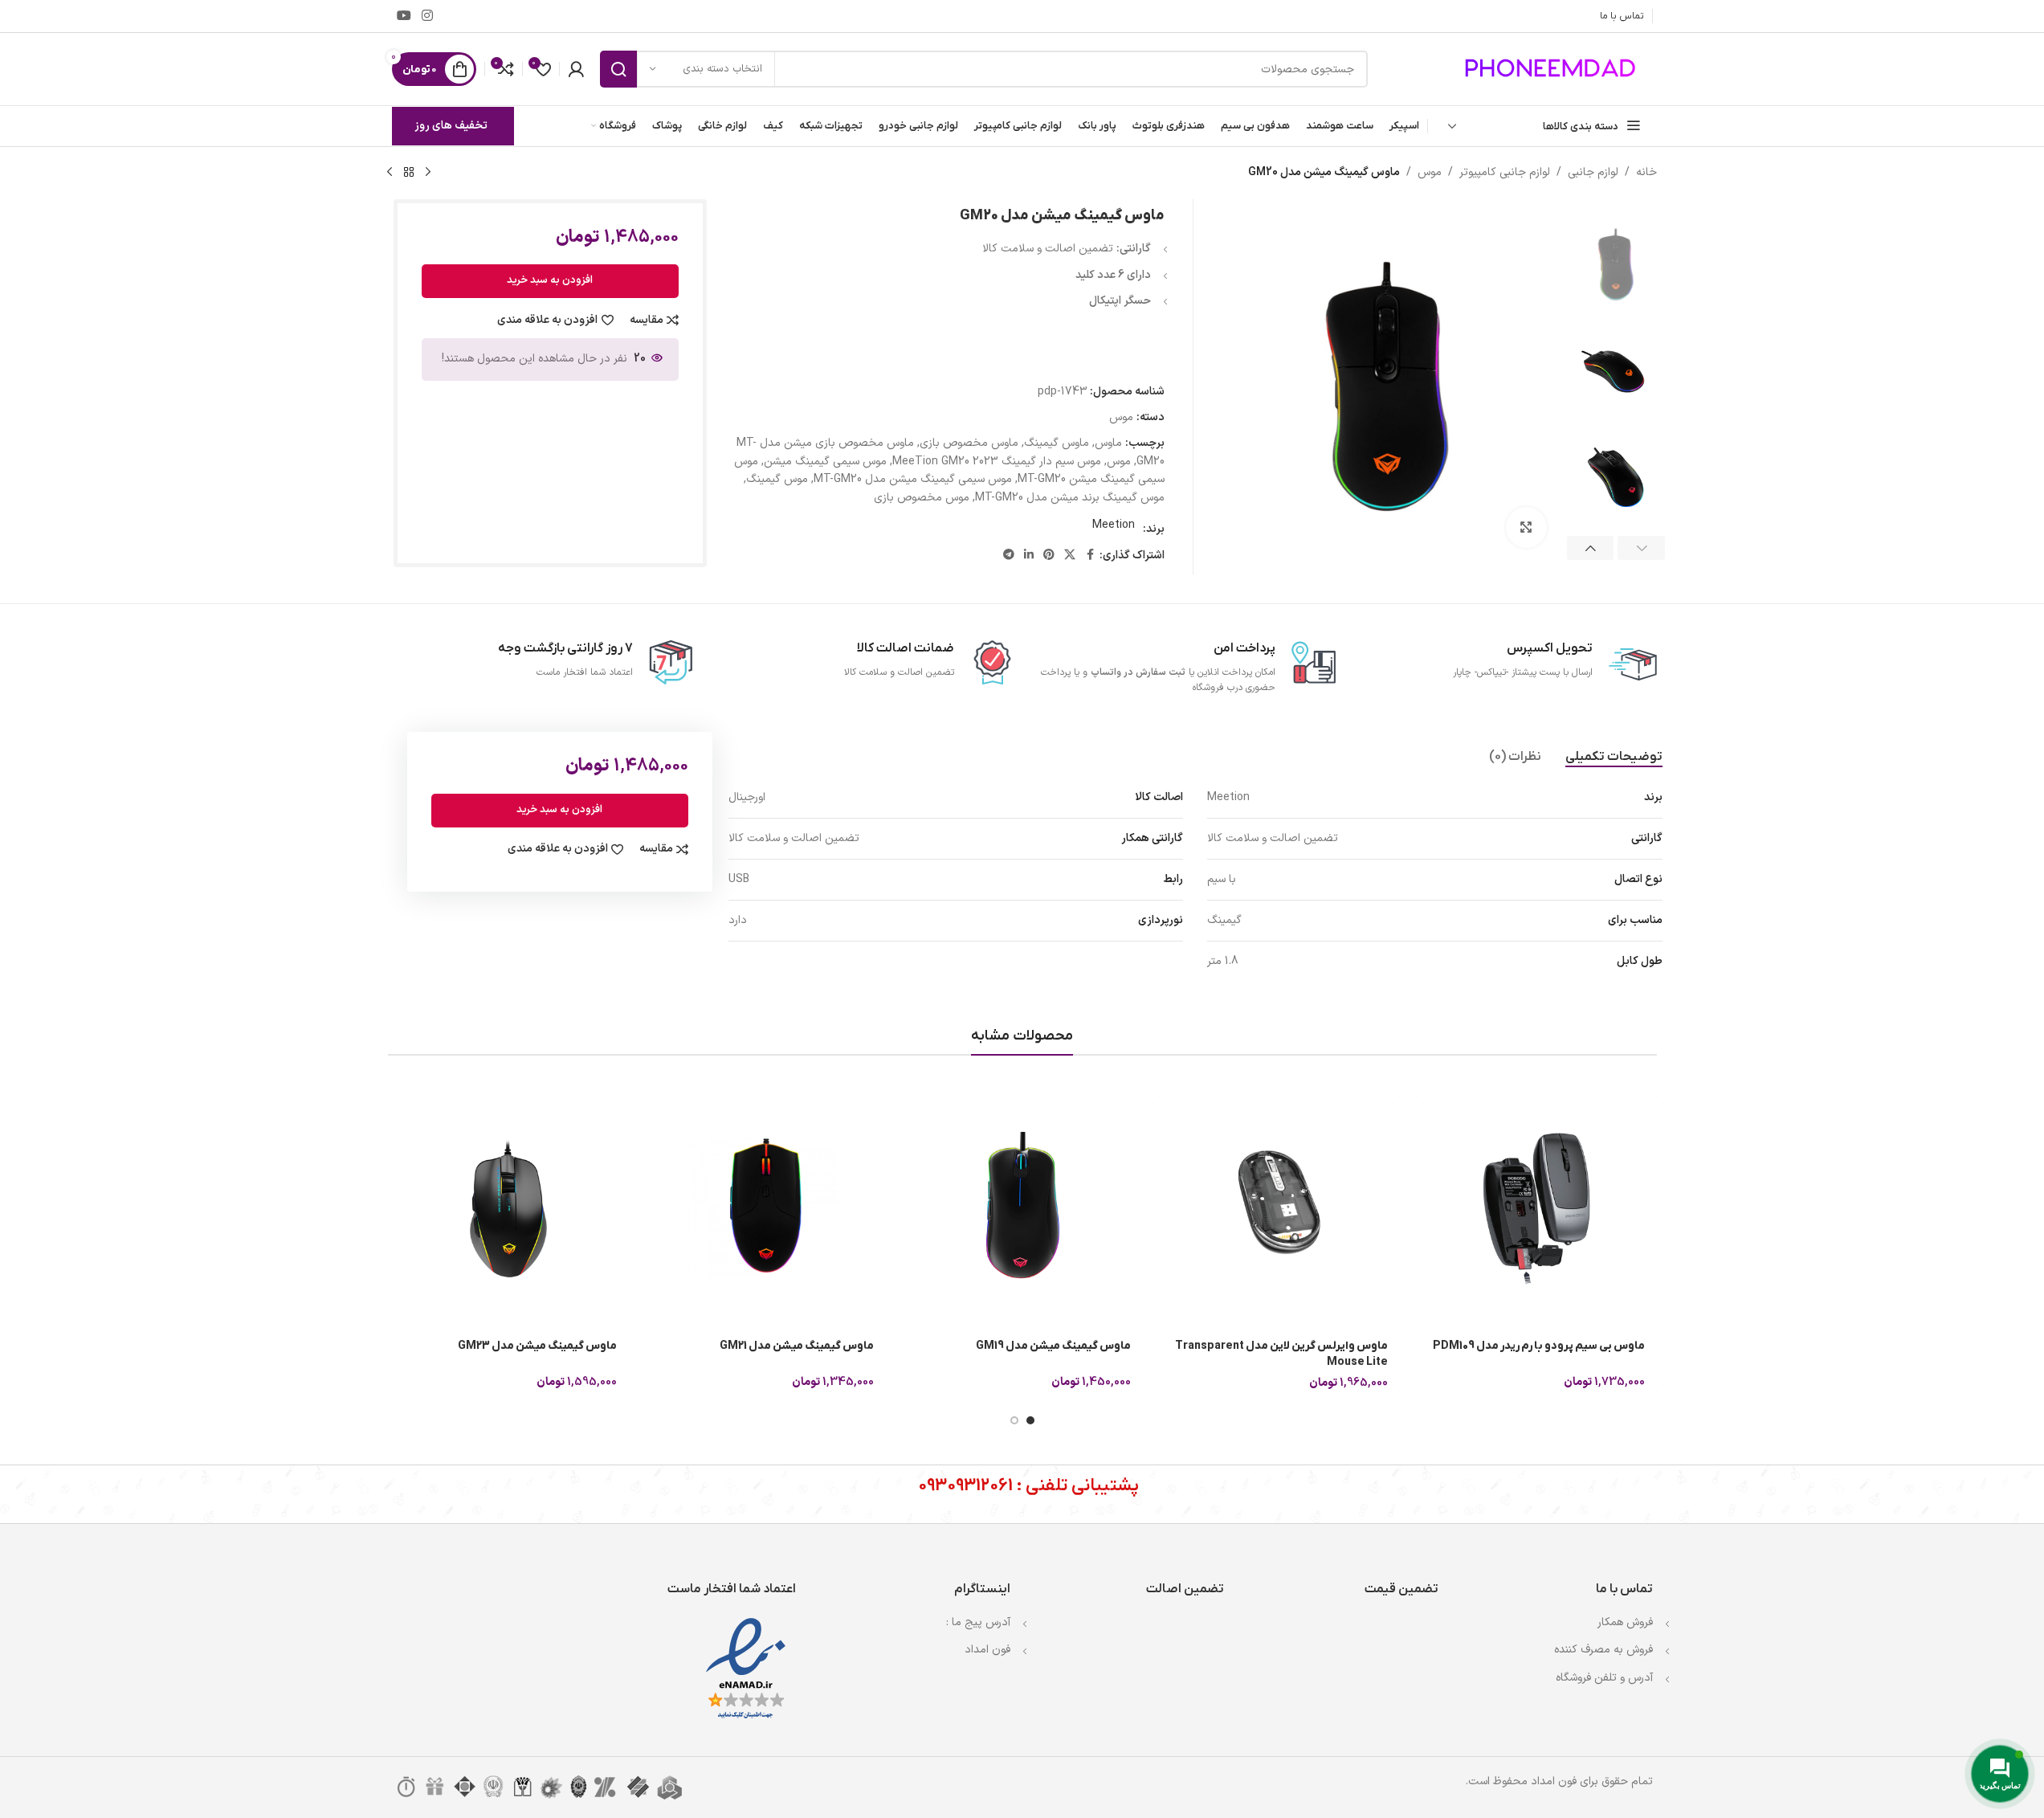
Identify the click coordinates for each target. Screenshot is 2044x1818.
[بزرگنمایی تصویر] (1526, 527)
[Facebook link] (1090, 556)
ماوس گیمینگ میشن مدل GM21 (797, 1346)
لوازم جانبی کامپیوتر (1505, 172)
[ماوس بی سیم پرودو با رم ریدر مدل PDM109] (1536, 1208)
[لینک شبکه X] (1070, 556)
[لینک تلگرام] (1009, 556)
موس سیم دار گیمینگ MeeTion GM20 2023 (997, 462)
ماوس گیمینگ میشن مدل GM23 (537, 1346)
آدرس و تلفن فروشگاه (1604, 1678)
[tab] (1614, 757)
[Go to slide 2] (1014, 1420)
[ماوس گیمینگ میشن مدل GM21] (765, 1208)
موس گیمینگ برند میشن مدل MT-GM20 (1070, 498)
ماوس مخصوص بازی (969, 443)
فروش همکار (1625, 1622)
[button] (1641, 548)
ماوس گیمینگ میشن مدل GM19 (1053, 1346)
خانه (1646, 172)
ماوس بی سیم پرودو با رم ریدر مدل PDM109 (1539, 1346)
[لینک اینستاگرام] (428, 16)
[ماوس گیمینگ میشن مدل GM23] (508, 1208)
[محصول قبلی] (428, 173)
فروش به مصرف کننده (1603, 1650)
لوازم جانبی (1593, 172)
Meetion (1114, 525)
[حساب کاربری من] (576, 69)
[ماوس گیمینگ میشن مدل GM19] (1022, 1208)
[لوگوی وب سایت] (1552, 69)
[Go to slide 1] (1030, 1420)
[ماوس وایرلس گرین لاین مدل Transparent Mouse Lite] (1279, 1208)
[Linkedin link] (1029, 556)
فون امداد (987, 1650)
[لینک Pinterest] (1049, 556)
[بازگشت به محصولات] (409, 173)
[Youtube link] (404, 16)
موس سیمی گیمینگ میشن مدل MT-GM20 (913, 479)
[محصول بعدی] (390, 173)
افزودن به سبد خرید (550, 280)
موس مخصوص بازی (922, 498)
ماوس (1108, 443)
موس (1430, 172)
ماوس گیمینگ (1057, 443)
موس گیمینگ (777, 479)
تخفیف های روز (451, 126)
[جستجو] (618, 69)
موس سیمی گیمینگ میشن (825, 462)
